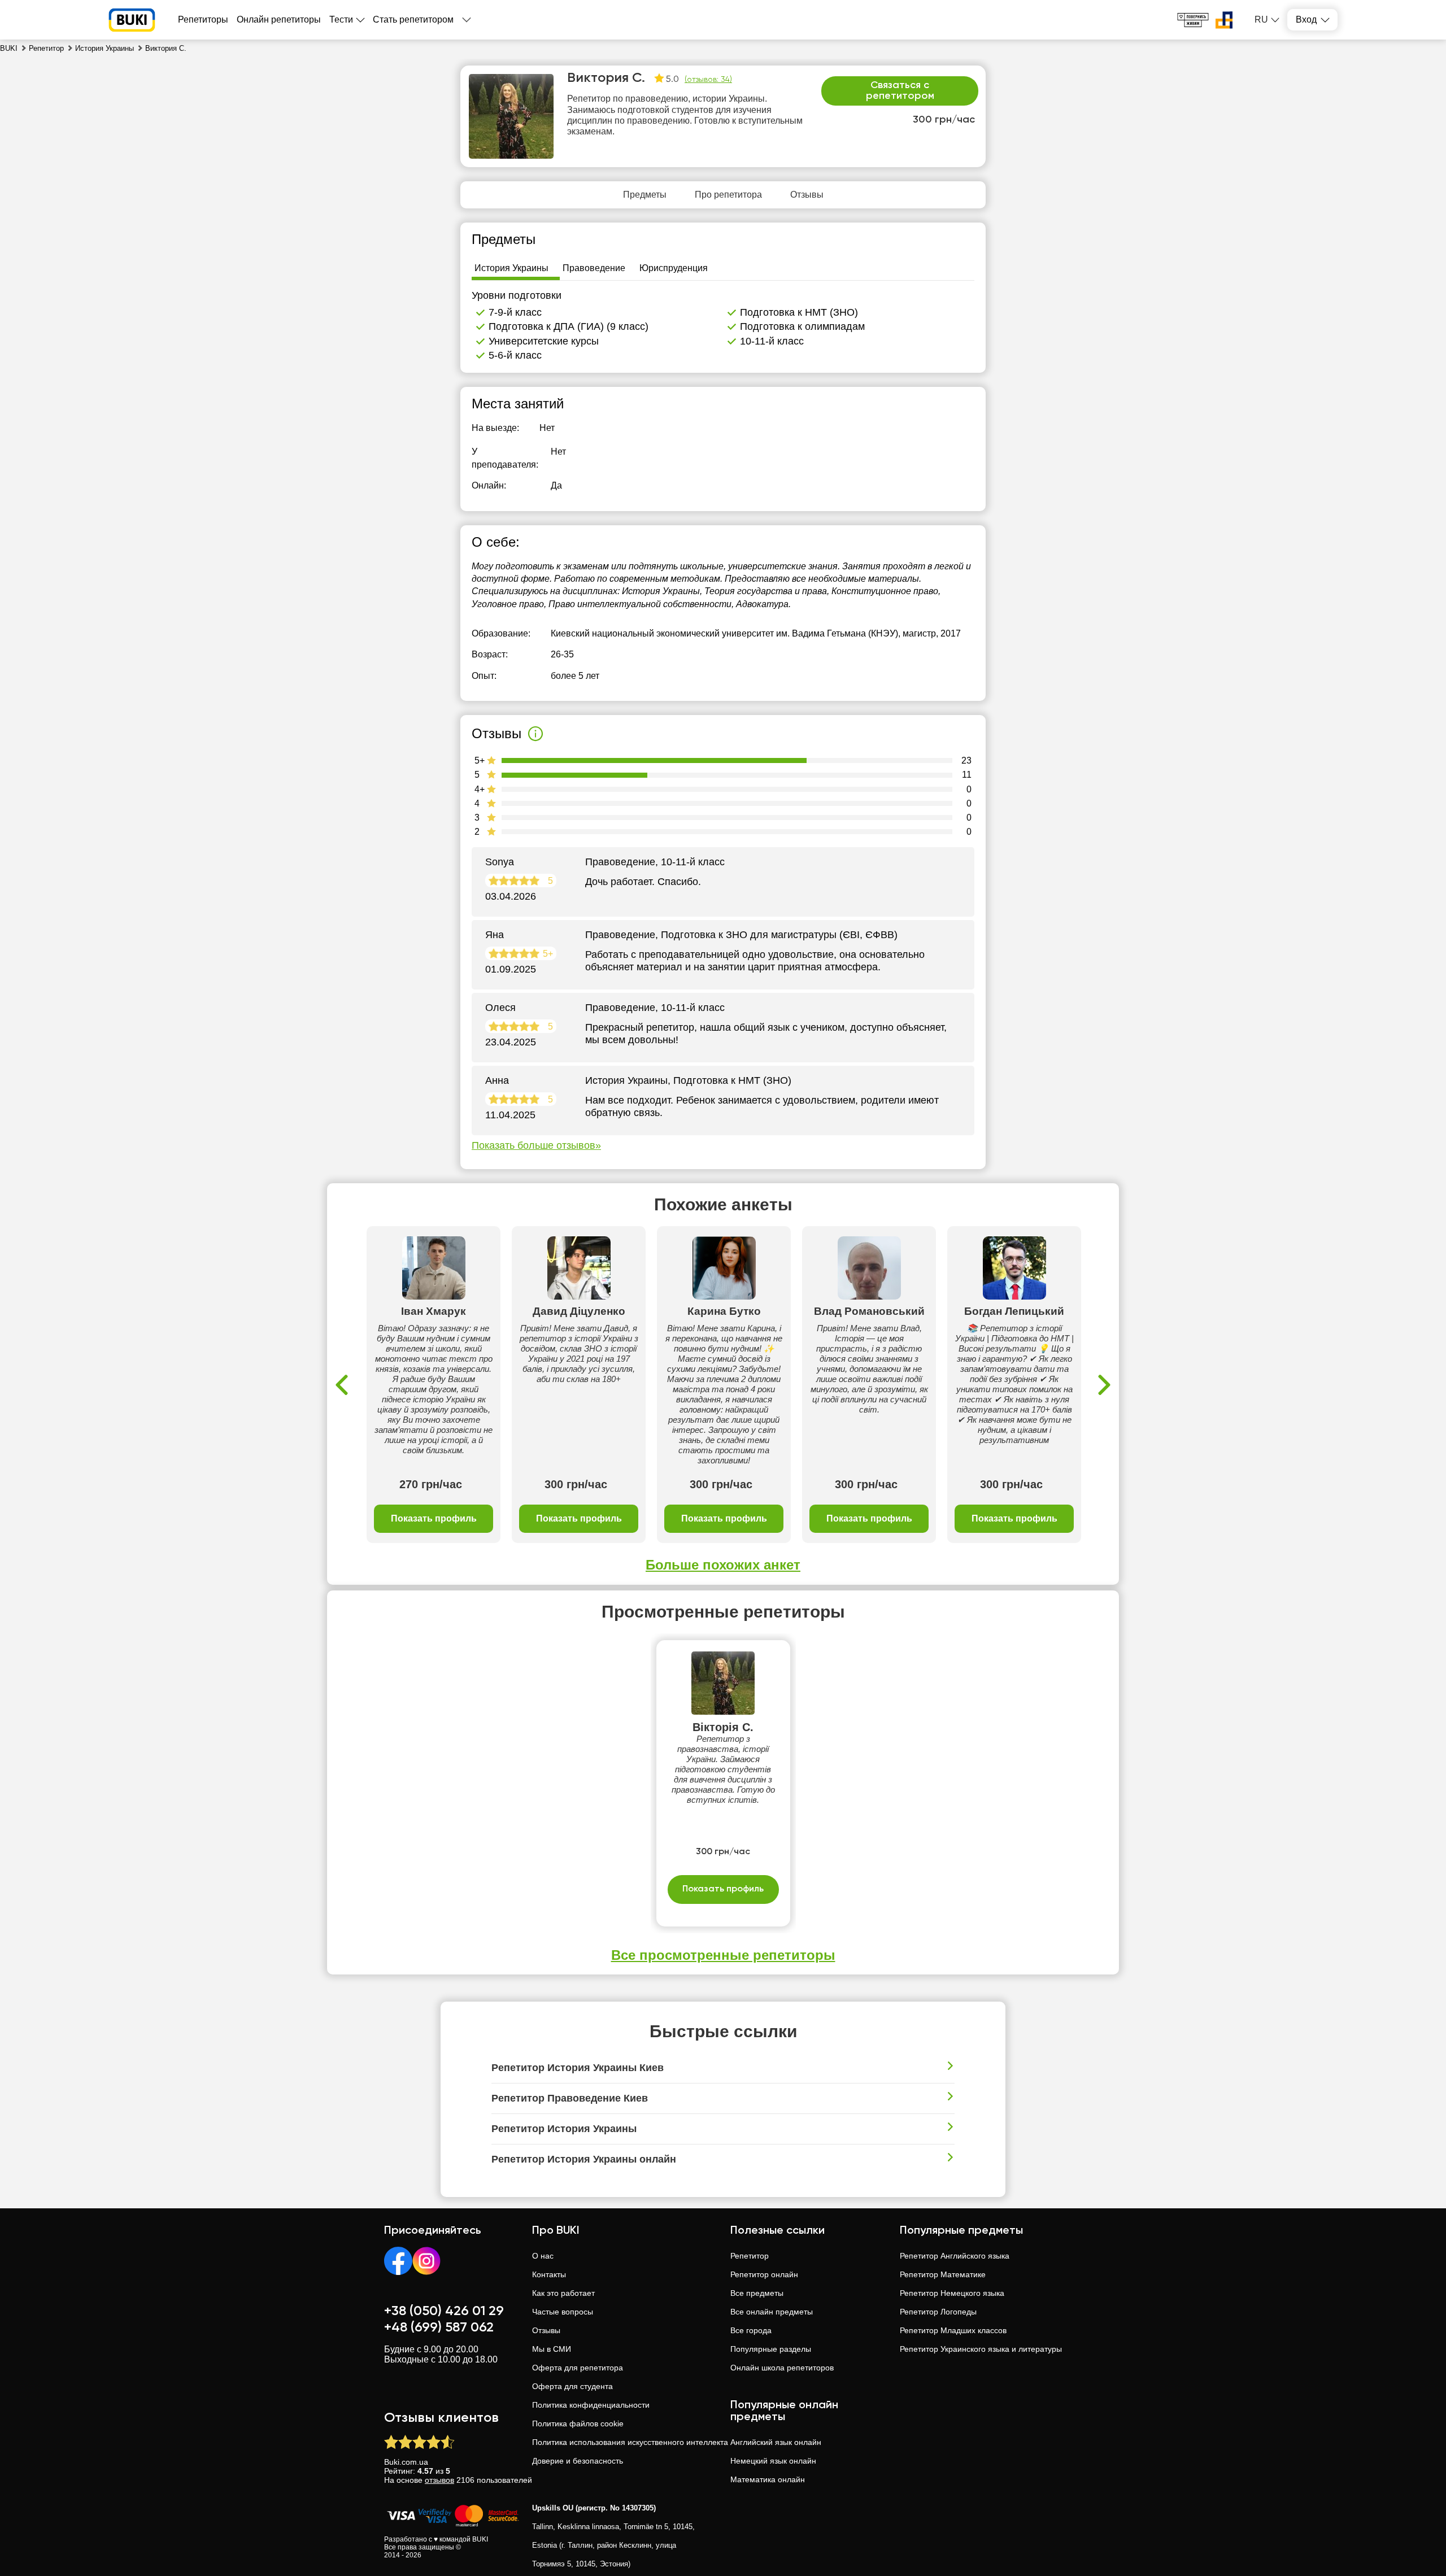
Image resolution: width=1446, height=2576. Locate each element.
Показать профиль (434, 1518)
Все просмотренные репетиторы (723, 1955)
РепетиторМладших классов (953, 2330)
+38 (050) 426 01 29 (444, 2311)
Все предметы (757, 2293)
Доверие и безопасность (578, 2461)
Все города (751, 2330)
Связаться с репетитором (900, 91)
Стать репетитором (413, 19)
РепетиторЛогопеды (938, 2312)
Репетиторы (203, 19)
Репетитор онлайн (764, 2274)
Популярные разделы (771, 2349)
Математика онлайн (768, 2479)
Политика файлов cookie (578, 2424)
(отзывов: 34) (708, 80)
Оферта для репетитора (578, 2368)
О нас (543, 2256)
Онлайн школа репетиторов (782, 2368)
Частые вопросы (563, 2312)
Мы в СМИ (552, 2349)
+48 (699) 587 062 (439, 2327)
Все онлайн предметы (772, 2312)
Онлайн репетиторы (279, 19)
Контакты (549, 2274)
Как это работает (563, 2293)
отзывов (439, 2480)
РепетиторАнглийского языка (955, 2256)
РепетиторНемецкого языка (952, 2293)
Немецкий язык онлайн (773, 2461)
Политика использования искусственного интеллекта (630, 2442)
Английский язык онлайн (776, 2442)
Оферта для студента (572, 2386)
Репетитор (750, 2256)
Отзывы (546, 2330)
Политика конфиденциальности (591, 2405)
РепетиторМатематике (943, 2274)
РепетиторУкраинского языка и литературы (981, 2349)
